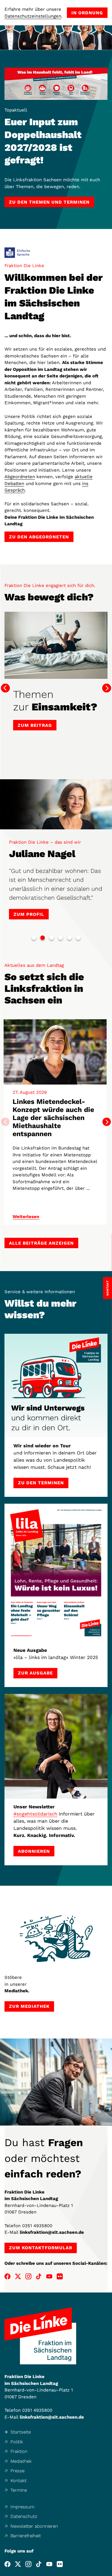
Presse (17, 2471)
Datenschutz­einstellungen (33, 16)
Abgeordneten (20, 477)
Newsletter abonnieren (34, 2526)
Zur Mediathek (29, 2006)
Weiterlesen (26, 1217)
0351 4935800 (37, 2226)
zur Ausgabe (35, 1673)
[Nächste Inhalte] (107, 1122)
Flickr (60, 2276)
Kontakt (19, 2481)
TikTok (39, 2276)
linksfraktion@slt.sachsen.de (52, 2232)
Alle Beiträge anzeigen (41, 1243)
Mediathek (21, 2461)
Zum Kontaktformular (41, 2248)
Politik (17, 2442)
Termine (19, 2490)
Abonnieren (34, 1851)
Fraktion (19, 2451)
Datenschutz (24, 2516)
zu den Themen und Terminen (49, 202)
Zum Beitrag (35, 725)
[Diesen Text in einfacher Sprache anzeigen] (17, 253)
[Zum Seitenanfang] (107, 2571)
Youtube (49, 2276)
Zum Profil (29, 914)
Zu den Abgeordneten (39, 537)
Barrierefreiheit (26, 2536)
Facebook (7, 2276)
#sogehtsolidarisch (35, 1814)
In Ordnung (87, 13)
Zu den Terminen (41, 1483)
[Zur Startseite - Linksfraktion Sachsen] (40, 2336)
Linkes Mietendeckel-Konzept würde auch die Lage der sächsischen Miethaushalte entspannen (53, 1118)
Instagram (28, 2276)
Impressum (22, 2507)
